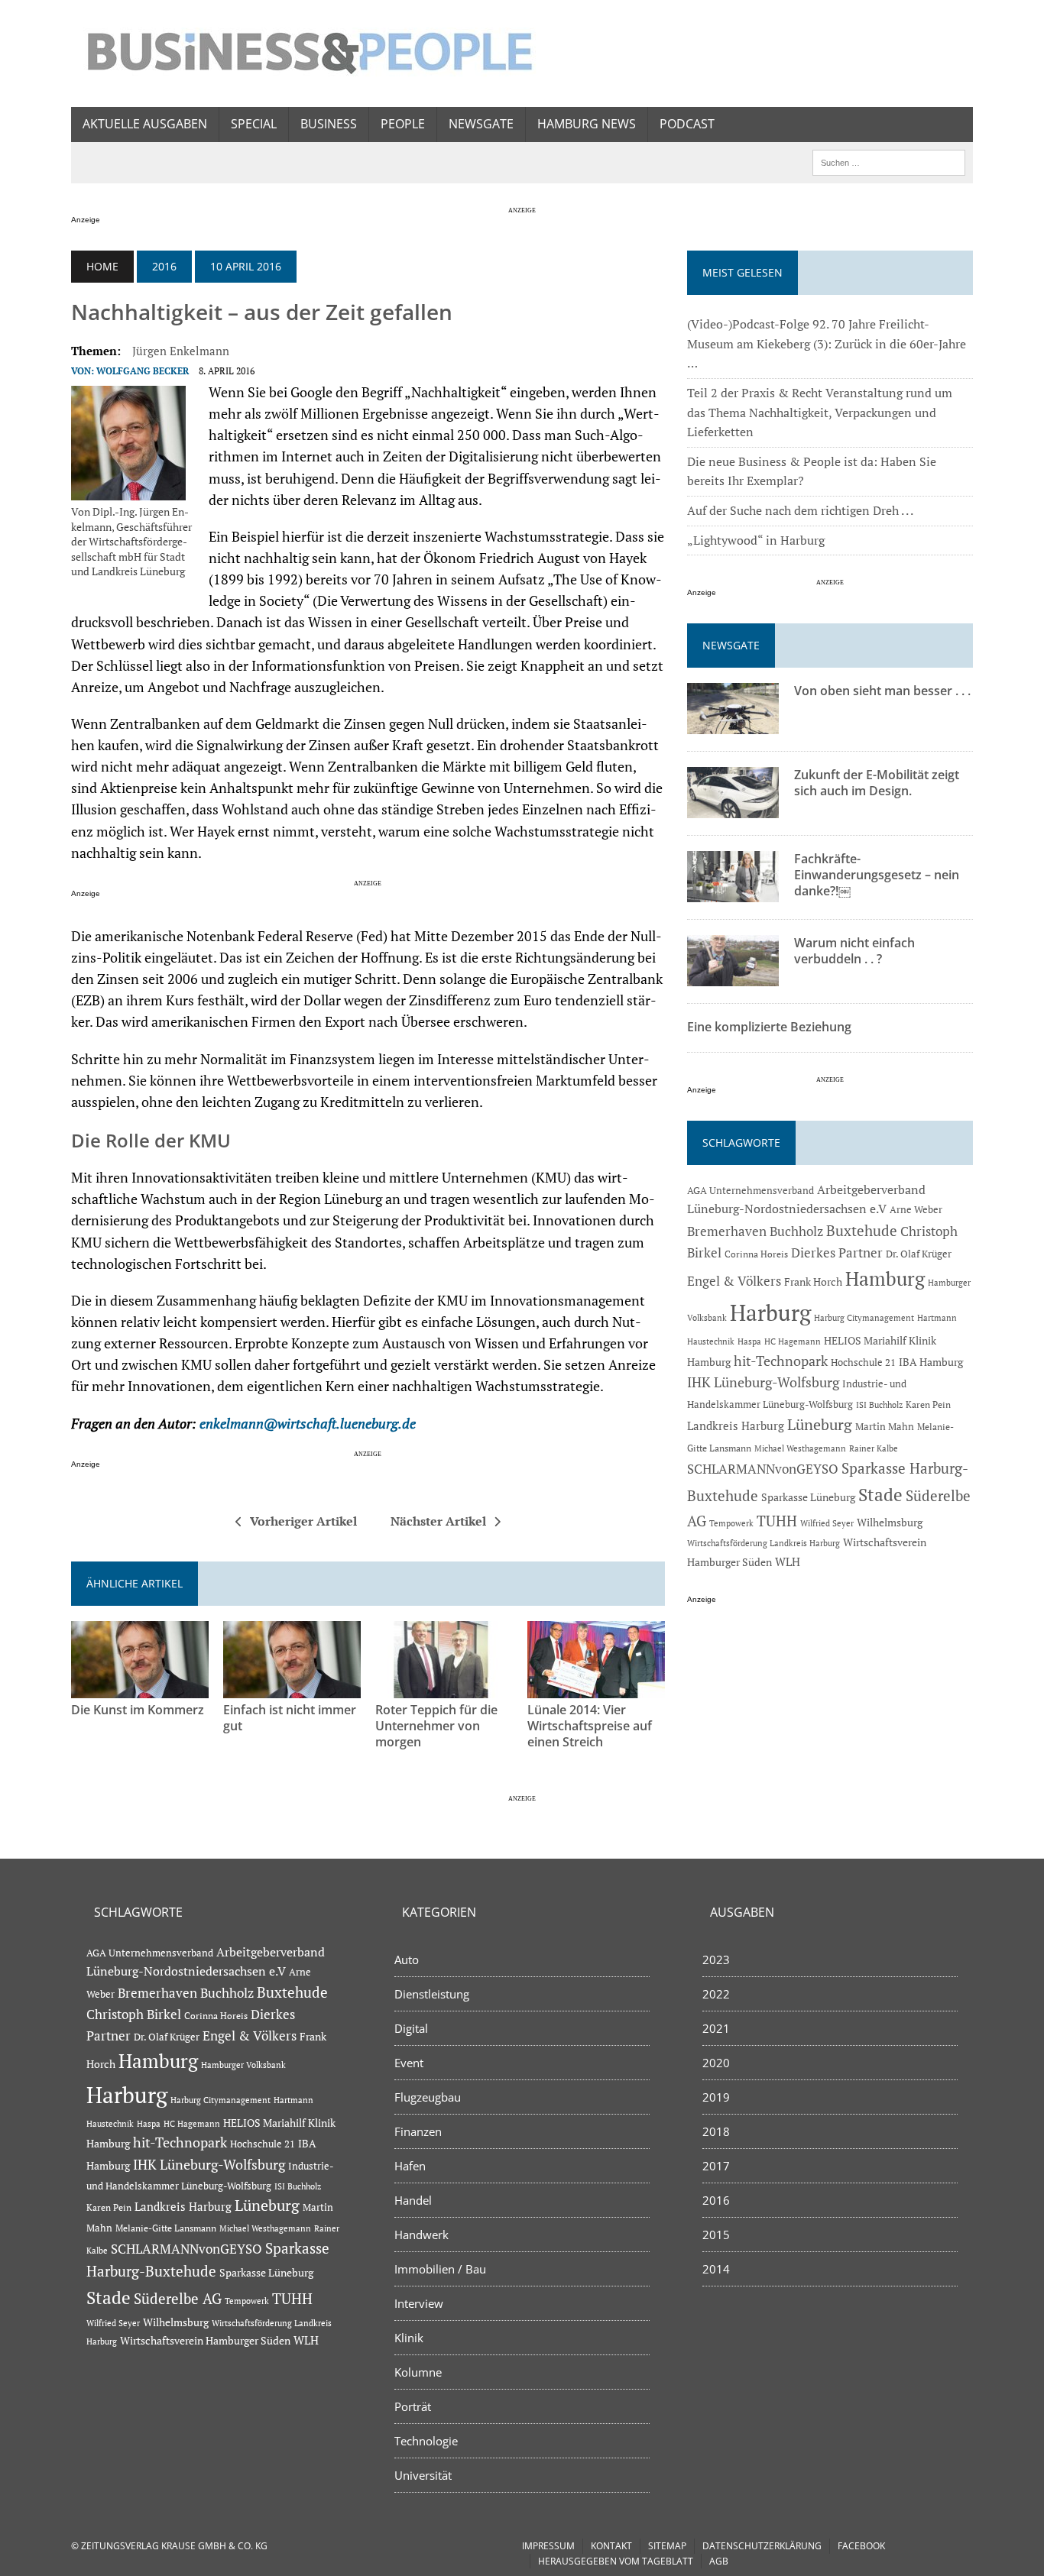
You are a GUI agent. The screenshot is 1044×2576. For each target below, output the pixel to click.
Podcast (687, 124)
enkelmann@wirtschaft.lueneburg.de (309, 1424)
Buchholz (796, 1231)
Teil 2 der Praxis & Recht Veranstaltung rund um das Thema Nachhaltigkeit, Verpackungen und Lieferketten (820, 412)
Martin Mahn (885, 1426)
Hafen (410, 2166)
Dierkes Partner (837, 1252)
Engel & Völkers (734, 1281)
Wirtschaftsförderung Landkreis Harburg (764, 1543)
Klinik (409, 2338)
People (403, 124)
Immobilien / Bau (440, 2269)
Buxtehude (862, 1230)
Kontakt (611, 2546)
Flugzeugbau (428, 2097)
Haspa (749, 1341)
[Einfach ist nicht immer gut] (292, 1688)
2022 (716, 1994)
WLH (788, 1562)
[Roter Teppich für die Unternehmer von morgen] (444, 1688)
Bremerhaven (727, 1231)
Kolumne (418, 2372)
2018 (716, 2131)
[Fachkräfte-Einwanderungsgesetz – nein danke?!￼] (733, 892)
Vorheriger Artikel (303, 1521)
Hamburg (885, 1278)
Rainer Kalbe (874, 1448)
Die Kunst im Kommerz (138, 1710)
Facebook (861, 2546)
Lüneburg (820, 1425)
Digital (411, 2028)
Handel (413, 2200)
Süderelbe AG (178, 2298)
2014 (716, 2269)
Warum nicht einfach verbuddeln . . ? (854, 951)
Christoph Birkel (134, 2015)
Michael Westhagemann (800, 1448)
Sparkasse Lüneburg (808, 1497)
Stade (880, 1495)
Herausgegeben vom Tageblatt (616, 2561)
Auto (407, 1960)
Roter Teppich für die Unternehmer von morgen (436, 1726)
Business (329, 124)
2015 (716, 2235)
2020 (716, 2063)
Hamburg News (587, 124)
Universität (423, 2475)
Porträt (413, 2406)
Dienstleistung (432, 1994)
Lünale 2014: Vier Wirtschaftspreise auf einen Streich (590, 1726)
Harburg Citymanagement (864, 1318)
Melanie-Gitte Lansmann (166, 2228)
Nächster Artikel (438, 1521)
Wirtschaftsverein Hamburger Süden (205, 2340)
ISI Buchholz (879, 1405)
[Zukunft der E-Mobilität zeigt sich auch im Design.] (733, 808)
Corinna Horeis (756, 1254)
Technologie (426, 2441)
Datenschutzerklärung (762, 2546)
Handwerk (421, 2235)
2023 (716, 1960)
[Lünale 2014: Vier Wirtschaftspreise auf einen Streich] (596, 1688)
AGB (719, 2561)
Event (409, 2063)
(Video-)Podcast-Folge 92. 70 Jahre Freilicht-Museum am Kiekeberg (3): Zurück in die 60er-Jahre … (827, 343)
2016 (164, 266)
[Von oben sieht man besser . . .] (733, 724)
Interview (419, 2303)
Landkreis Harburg (736, 1426)
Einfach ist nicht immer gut (290, 1718)
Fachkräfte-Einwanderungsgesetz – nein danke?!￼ (877, 875)
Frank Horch (813, 1282)
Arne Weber (916, 1210)
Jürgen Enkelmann (181, 351)
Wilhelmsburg (890, 1522)
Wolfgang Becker (143, 371)
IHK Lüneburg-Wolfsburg (763, 1382)
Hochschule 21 (863, 1362)
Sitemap (667, 2546)
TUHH (777, 1521)
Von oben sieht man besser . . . (882, 691)
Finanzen (418, 2131)
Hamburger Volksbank (243, 2065)
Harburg (770, 1312)
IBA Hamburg (931, 1362)
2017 (716, 2166)
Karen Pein (928, 1405)
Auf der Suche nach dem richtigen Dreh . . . (800, 510)
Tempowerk (731, 1523)
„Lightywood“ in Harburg (756, 540)
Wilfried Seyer (827, 1523)
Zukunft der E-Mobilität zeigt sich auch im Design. (877, 783)
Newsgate (481, 124)
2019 (716, 2097)
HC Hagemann (793, 1341)
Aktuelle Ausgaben (145, 124)
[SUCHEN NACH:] (889, 161)
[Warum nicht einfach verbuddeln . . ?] (733, 976)
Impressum (548, 2546)
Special (254, 124)
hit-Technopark (781, 1361)
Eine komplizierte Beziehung (769, 1027)
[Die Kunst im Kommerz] (140, 1688)
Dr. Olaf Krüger (919, 1254)
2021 (716, 2028)
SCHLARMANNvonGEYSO (763, 1469)
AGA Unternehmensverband (751, 1191)
